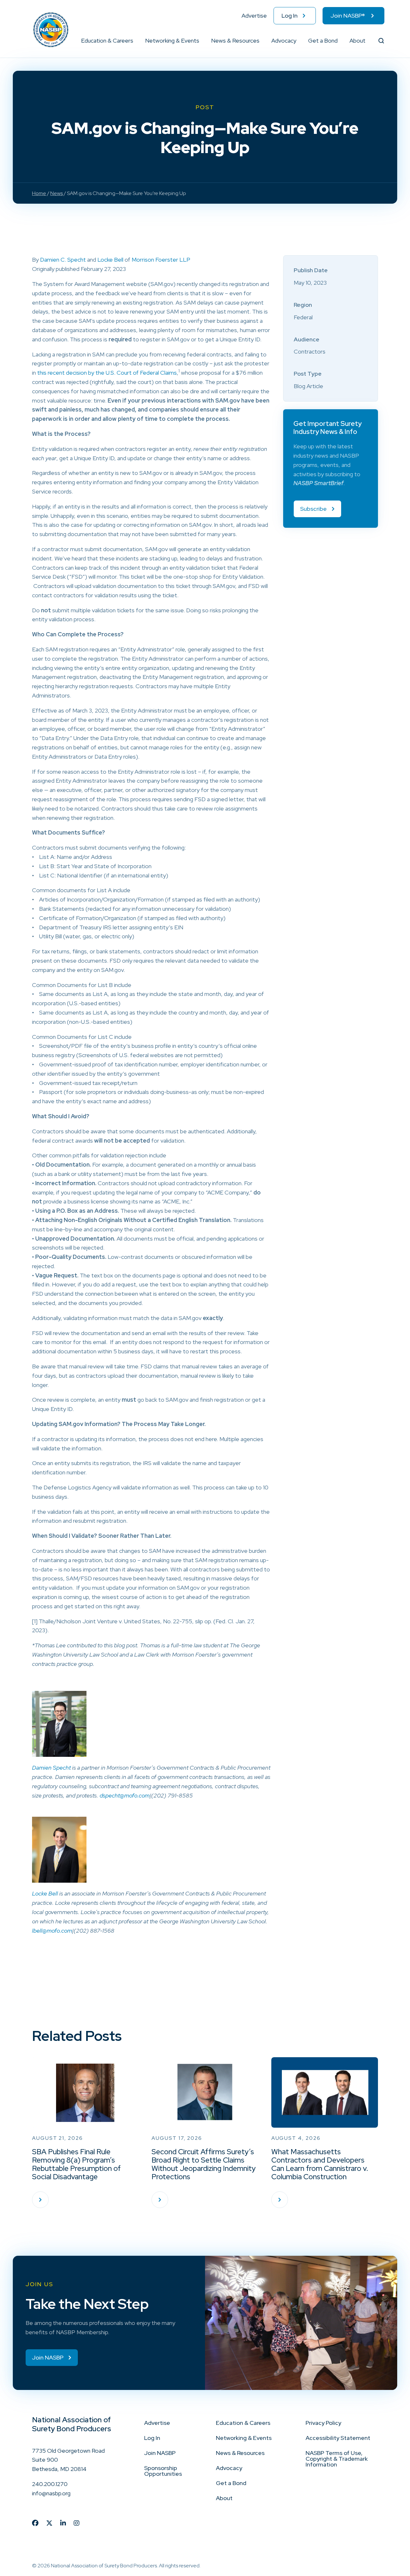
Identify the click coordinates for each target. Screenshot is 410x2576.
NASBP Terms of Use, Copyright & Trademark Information (337, 2459)
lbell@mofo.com (52, 1931)
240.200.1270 (50, 2484)
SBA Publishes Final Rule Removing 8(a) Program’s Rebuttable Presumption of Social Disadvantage (76, 2164)
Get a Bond (323, 41)
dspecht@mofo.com (125, 1795)
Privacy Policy (323, 2423)
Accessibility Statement (338, 2438)
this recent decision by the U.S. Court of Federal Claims (107, 373)
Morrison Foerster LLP (161, 260)
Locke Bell (110, 260)
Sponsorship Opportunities (163, 2471)
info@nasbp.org (51, 2493)
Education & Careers (107, 41)
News (57, 193)
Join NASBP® (348, 16)
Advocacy (284, 41)
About (357, 41)
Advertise (254, 16)
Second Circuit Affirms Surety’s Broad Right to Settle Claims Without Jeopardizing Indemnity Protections (204, 2164)
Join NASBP (160, 2453)
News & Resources (235, 41)
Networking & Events (172, 41)
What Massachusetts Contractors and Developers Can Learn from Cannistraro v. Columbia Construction (320, 2164)
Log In (290, 16)
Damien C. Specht (63, 260)
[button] (134, 41)
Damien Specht (51, 1768)
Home (39, 193)
